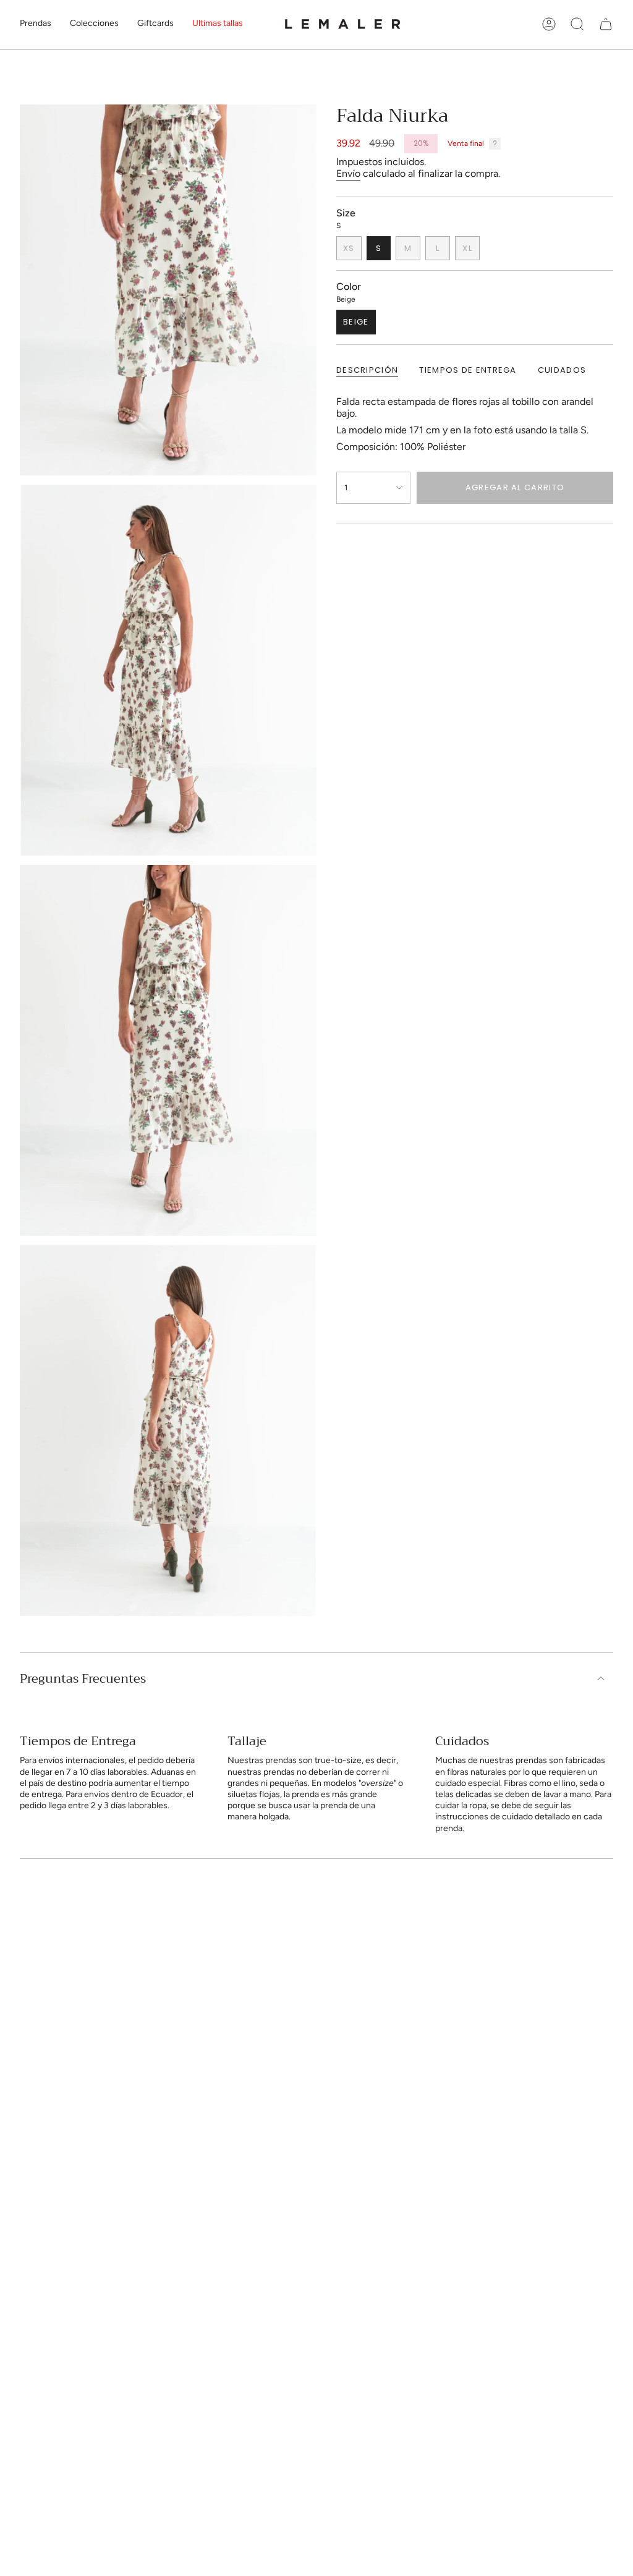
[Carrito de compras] (606, 24)
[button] (36, 24)
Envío (348, 173)
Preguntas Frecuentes (83, 1679)
